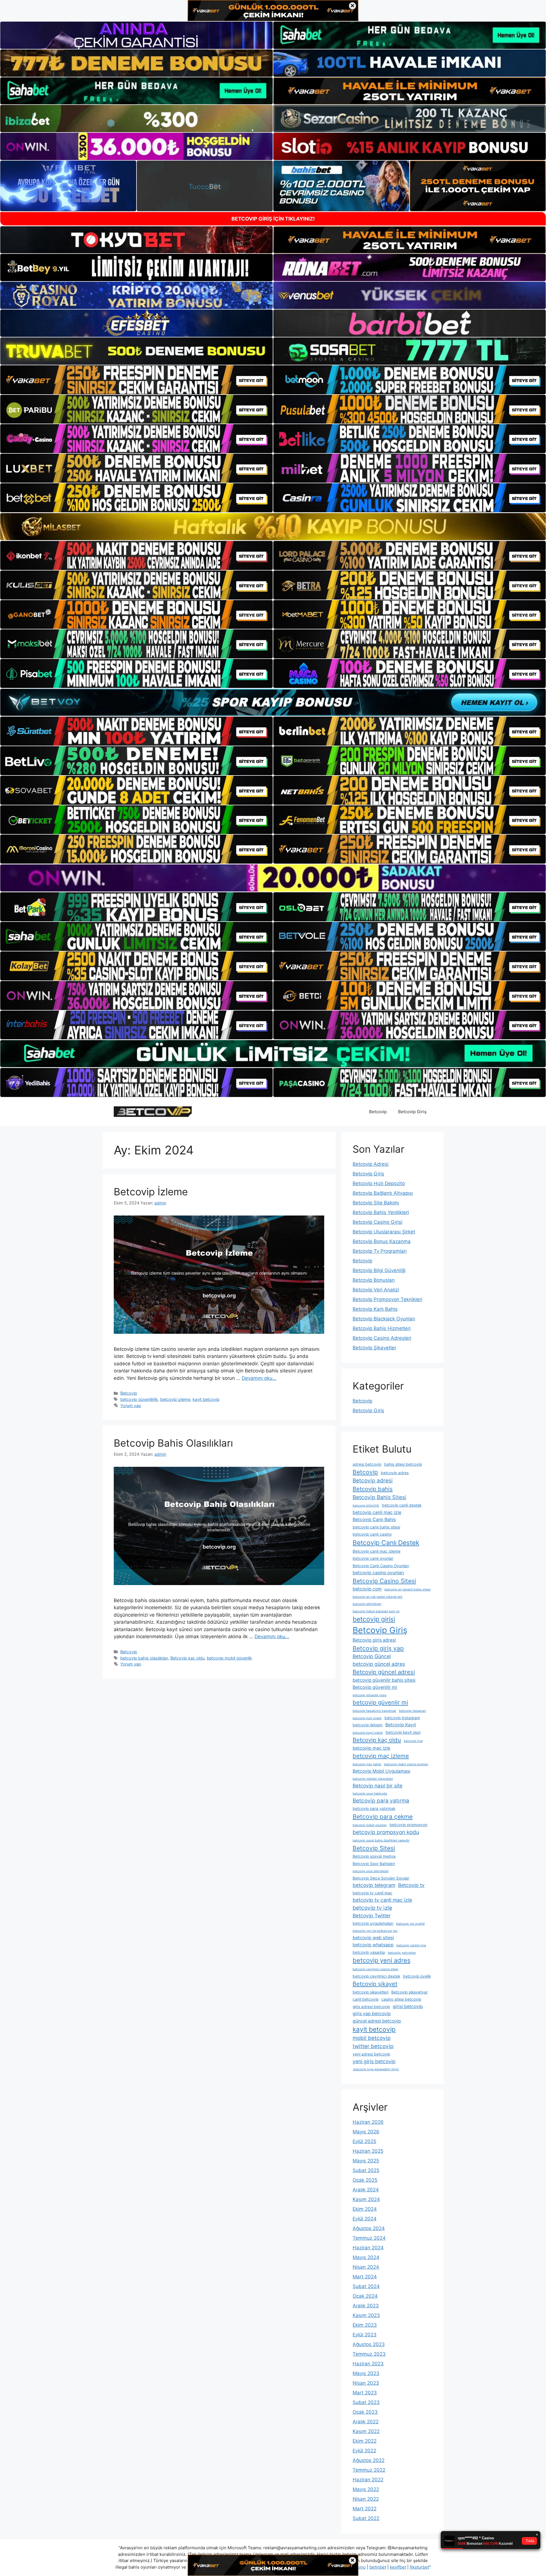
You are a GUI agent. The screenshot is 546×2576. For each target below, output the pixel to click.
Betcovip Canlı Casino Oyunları (381, 1566)
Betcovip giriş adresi (374, 1640)
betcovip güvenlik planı (370, 1695)
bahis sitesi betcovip (403, 1464)
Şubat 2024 (366, 2286)
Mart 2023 (365, 2393)
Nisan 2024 (366, 2267)
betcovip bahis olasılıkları (144, 1658)
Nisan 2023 (366, 2383)
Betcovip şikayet (375, 1984)
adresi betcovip (367, 1464)
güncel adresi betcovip (377, 2021)
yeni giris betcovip (374, 2061)
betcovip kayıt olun (403, 1732)
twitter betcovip (373, 2046)
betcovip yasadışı (369, 1952)
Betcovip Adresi (371, 1164)
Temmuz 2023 (369, 2354)
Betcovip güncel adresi (384, 1672)
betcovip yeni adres (381, 1960)
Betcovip (378, 1112)
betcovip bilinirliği (366, 1506)
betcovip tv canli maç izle (382, 1900)
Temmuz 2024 (369, 2238)
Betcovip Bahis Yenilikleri (381, 1212)
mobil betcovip (372, 2038)
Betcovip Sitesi (374, 1848)
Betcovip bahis (373, 1489)
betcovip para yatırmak (374, 1808)
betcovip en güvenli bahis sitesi (408, 1589)
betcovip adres (395, 1473)
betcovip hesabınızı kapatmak (374, 1711)
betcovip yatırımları (402, 1953)
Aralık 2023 (366, 2306)
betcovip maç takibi (367, 1764)
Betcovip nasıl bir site (378, 1786)
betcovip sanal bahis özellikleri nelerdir (381, 1840)
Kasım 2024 (366, 2199)
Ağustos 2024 (369, 2228)
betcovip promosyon (409, 1825)
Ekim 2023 (365, 2325)
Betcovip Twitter (372, 1916)
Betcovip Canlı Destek (386, 1543)
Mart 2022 (365, 2509)
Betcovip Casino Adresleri (382, 1338)
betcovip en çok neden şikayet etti (378, 1597)
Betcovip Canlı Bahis (374, 1520)
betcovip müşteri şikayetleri (373, 1779)
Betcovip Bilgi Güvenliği (379, 1270)
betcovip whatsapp (373, 1945)
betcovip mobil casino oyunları (406, 1764)
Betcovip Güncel (372, 1656)
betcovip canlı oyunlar (373, 1558)
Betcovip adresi (373, 1481)
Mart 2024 (365, 2277)
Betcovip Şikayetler (374, 1348)
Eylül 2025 (364, 2141)
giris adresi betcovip (371, 2007)
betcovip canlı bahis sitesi (376, 1527)
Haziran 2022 (368, 2480)
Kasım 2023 (366, 2315)
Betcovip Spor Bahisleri (374, 1864)
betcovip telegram (374, 1885)
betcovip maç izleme (381, 1756)
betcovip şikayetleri (371, 1992)
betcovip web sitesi (373, 1938)
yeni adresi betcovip (371, 2054)
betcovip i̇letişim (368, 1725)
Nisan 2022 (366, 2499)
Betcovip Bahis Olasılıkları (173, 1443)
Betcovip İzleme (151, 1192)
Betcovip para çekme (383, 1817)
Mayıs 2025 (366, 2161)
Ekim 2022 (365, 2441)
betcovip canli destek (402, 1505)
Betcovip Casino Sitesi (384, 1581)
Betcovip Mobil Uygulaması (381, 1771)
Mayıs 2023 (366, 2373)
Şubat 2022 (366, 2518)
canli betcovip (366, 1999)
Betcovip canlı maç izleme (377, 1551)
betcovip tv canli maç (373, 1893)
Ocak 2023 (365, 2412)
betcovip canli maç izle (377, 1512)
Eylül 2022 (364, 2451)
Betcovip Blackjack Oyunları (384, 1319)
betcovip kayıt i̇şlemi (368, 1733)
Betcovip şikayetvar (409, 1992)
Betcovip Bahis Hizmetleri (382, 1328)
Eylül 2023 (365, 2335)
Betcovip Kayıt (401, 1725)
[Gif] (273, 527)
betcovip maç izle (371, 1748)
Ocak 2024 (365, 2296)
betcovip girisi (374, 1619)
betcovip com (367, 1589)
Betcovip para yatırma (381, 1801)
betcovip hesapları (412, 1711)
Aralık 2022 (366, 2422)
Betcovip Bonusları (374, 1280)
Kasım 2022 (366, 2431)
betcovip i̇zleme (175, 1399)
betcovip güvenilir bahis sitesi (384, 1680)
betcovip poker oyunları (370, 1825)
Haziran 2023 (368, 2364)
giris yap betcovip (372, 2014)
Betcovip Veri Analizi (376, 1290)
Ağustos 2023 (369, 2344)
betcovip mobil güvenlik (229, 1658)
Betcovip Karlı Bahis (375, 1309)
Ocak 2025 (365, 2180)
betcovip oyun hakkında (370, 1794)
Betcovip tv (411, 1885)
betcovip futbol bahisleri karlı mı (376, 1611)
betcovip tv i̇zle (372, 1908)
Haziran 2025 (368, 2151)
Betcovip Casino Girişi (378, 1222)
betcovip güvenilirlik (139, 1399)
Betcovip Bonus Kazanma (382, 1241)
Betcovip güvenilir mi (375, 1687)
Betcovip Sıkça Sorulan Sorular (381, 1878)
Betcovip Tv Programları (380, 1251)
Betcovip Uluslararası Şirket (384, 1232)
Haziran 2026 (368, 2122)
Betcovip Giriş (412, 1112)
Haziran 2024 (368, 2248)
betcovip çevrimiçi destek (376, 1976)
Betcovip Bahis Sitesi (379, 1497)
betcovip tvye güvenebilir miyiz (376, 2069)
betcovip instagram (402, 1718)
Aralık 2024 (366, 2190)
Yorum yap (131, 1406)
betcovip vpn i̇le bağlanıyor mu (375, 1931)
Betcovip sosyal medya (374, 1856)
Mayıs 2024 (366, 2257)
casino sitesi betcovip (401, 1999)
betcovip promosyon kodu (386, 1832)
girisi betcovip (408, 2006)
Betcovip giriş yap (378, 1648)
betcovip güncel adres (379, 1664)
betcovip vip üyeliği (410, 1924)
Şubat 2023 (366, 2402)
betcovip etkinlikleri (367, 1604)
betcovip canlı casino (372, 1534)
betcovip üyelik (417, 1976)
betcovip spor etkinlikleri (371, 1871)
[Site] (136, 380)
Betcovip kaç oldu (187, 1658)
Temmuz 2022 (369, 2470)
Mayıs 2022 (366, 2489)
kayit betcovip (206, 1399)
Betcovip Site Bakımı (376, 1203)
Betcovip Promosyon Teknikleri (387, 1299)
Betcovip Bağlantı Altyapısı (383, 1193)
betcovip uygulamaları (373, 1923)
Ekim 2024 (365, 2209)
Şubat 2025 (366, 2170)
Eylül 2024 (365, 2219)
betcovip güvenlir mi (380, 1702)
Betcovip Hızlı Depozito (379, 1183)
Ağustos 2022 (369, 2460)
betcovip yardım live (411, 1945)
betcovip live (413, 1741)
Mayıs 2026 (366, 2132)
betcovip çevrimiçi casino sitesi (376, 1969)
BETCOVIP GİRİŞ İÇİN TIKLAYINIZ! (273, 219)
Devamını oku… (259, 1378)
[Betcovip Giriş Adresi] (153, 1111)
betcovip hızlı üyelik (367, 1718)
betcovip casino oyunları (378, 1573)
